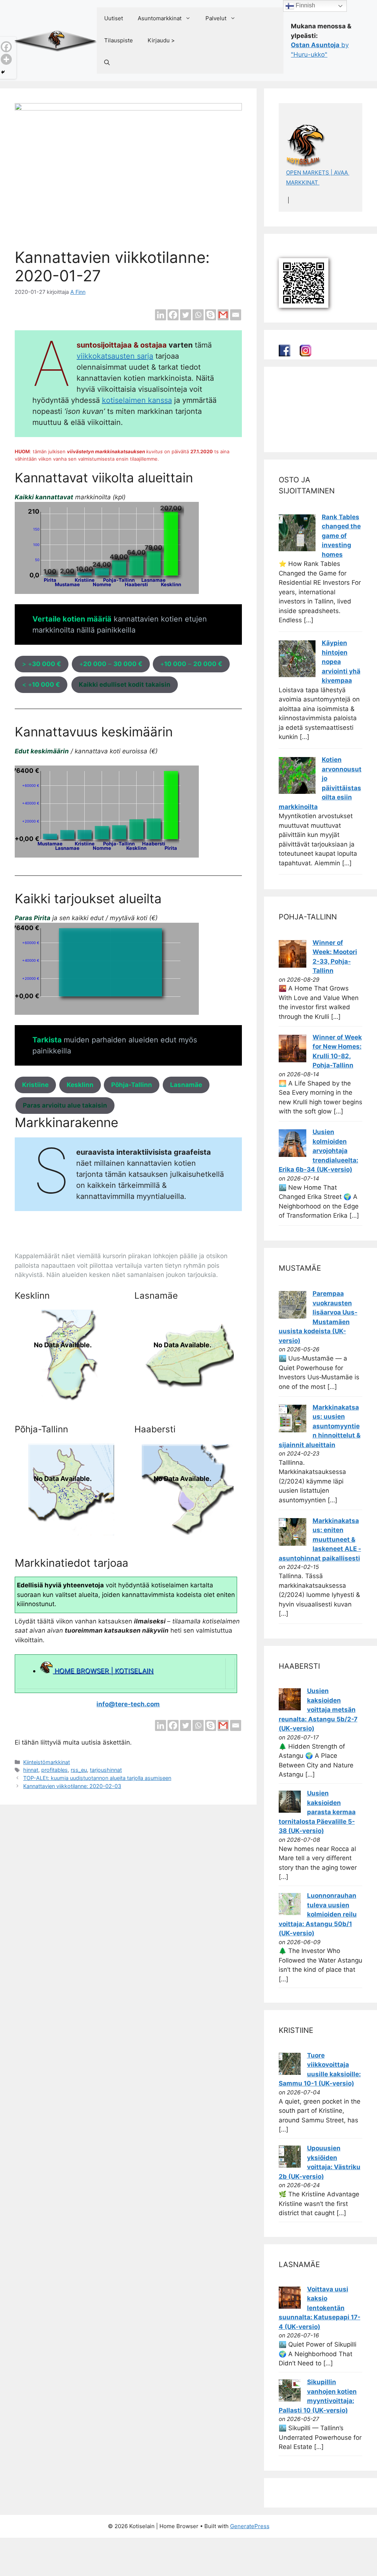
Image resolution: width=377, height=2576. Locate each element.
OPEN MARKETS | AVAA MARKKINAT (318, 177)
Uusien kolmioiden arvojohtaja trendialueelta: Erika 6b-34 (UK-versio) (318, 1151)
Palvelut (216, 18)
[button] (107, 63)
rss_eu (79, 1770)
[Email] (236, 315)
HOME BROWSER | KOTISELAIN (103, 1671)
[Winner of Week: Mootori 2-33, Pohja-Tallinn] (293, 965)
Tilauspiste (119, 40)
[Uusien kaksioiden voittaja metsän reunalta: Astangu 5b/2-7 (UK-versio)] (290, 1708)
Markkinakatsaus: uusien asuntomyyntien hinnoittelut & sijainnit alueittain (320, 1426)
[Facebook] (173, 315)
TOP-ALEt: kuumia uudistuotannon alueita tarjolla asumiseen (97, 1778)
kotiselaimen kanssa (137, 400)
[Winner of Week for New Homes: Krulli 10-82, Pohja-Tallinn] (293, 1060)
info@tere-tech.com (128, 1704)
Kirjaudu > (161, 40)
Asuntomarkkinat (160, 18)
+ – (111, 664)
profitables (54, 1770)
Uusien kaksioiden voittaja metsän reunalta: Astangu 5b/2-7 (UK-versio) (318, 1710)
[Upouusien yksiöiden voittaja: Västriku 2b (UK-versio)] (290, 2165)
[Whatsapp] (198, 315)
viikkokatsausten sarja (115, 356)
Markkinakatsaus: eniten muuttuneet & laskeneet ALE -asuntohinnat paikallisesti (320, 1539)
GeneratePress (250, 2526)
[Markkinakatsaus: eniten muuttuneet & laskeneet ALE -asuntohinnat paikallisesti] (293, 1544)
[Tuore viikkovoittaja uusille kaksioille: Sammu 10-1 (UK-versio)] (290, 2073)
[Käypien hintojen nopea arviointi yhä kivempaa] (297, 675)
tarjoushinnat (106, 1770)
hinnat (31, 1770)
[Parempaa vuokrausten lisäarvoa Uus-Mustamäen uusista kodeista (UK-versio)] (293, 1316)
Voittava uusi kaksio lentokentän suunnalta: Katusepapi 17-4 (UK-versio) (320, 2308)
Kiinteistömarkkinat (47, 1762)
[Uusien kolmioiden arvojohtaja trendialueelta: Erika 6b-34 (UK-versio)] (293, 1155)
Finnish (305, 5)
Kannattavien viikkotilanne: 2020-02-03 (72, 1786)
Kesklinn (80, 1085)
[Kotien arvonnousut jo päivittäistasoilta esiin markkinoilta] (297, 792)
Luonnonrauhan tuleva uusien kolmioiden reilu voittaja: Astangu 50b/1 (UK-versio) (318, 1914)
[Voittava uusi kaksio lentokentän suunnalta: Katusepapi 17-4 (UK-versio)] (290, 2306)
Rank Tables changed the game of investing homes (341, 536)
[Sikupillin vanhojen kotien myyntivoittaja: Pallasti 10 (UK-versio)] (290, 2399)
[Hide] (3, 72)
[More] (6, 59)
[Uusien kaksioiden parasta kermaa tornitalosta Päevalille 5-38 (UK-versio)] (290, 1810)
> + (42, 664)
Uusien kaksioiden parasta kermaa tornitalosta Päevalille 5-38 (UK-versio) (317, 1812)
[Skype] (211, 315)
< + (41, 685)
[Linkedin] (161, 315)
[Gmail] (223, 315)
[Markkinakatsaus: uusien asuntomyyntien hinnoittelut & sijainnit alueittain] (293, 1430)
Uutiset (114, 18)
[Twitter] (186, 315)
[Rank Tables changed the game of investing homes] (297, 549)
